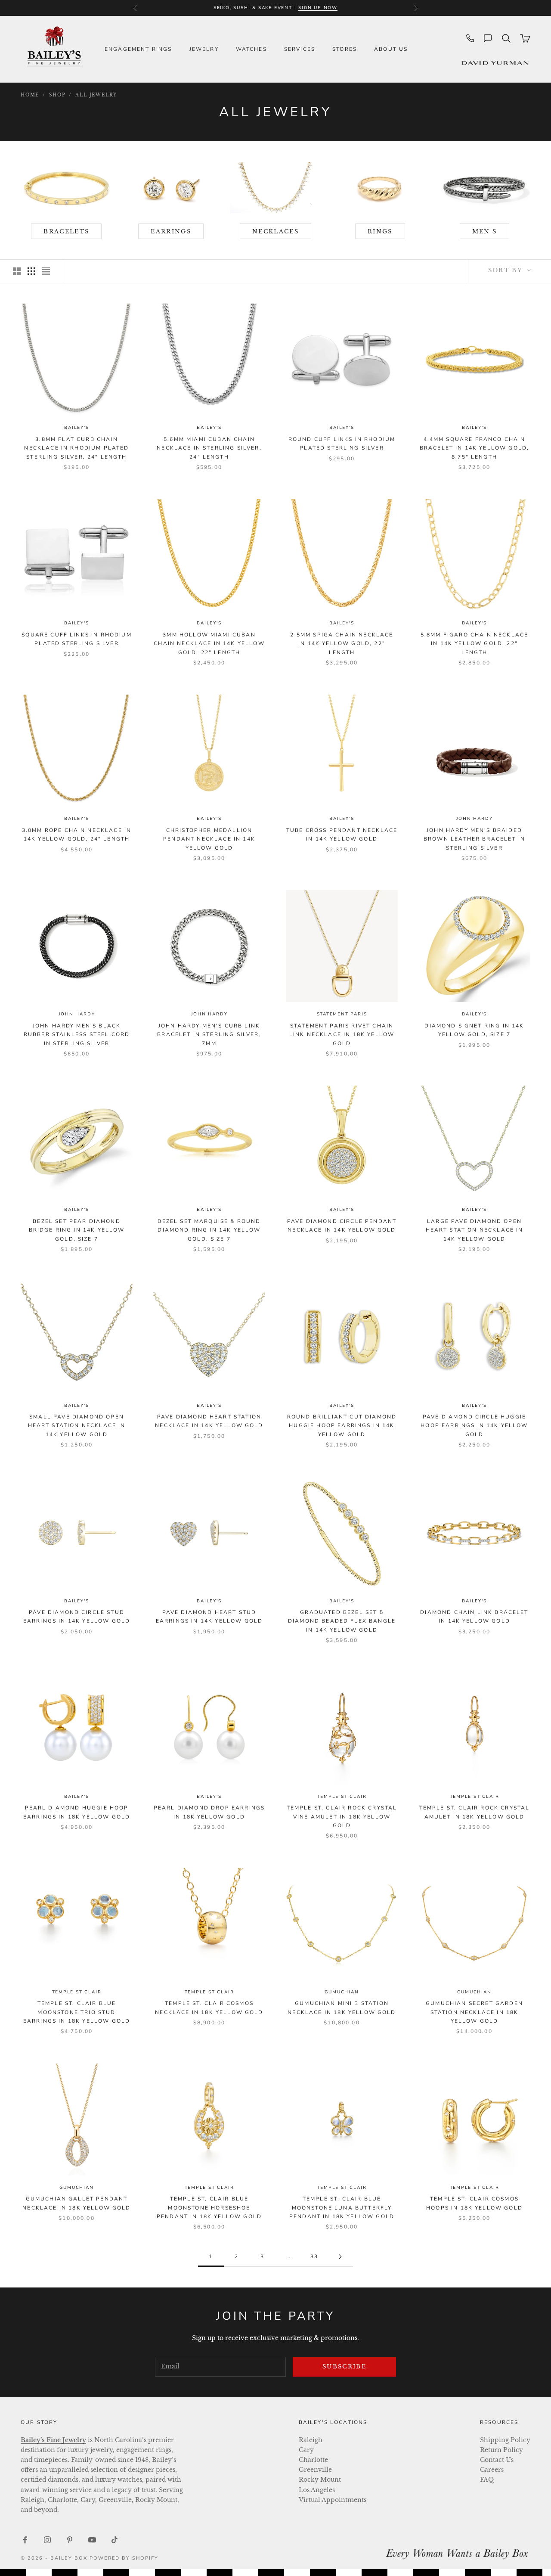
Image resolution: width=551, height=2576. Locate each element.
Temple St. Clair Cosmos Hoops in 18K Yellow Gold (474, 2203)
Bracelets (66, 231)
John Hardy (475, 819)
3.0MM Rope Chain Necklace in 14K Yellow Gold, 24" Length (77, 835)
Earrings (171, 231)
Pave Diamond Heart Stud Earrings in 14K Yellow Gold (209, 1617)
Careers (492, 2470)
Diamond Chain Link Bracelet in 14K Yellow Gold (474, 1617)
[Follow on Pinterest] (70, 2540)
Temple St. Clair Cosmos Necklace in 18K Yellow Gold (209, 2008)
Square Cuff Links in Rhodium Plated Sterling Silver (76, 639)
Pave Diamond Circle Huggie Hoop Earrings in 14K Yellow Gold (474, 1426)
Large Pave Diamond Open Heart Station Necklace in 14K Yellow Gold (475, 1230)
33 (314, 2256)
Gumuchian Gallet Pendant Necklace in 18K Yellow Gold (76, 2203)
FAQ (487, 2480)
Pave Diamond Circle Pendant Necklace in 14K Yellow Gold (342, 1226)
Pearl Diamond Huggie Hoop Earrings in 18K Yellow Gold (77, 1812)
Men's (485, 231)
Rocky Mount (320, 2480)
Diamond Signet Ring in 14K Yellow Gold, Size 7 (474, 1030)
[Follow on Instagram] (47, 2540)
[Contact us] (488, 38)
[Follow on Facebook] (25, 2540)
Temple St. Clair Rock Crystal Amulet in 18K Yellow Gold (475, 1812)
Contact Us (497, 2460)
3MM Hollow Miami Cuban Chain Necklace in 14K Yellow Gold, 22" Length (209, 644)
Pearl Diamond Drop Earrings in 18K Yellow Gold (209, 1812)
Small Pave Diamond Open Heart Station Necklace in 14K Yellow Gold (77, 1426)
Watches (251, 49)
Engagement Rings (138, 49)
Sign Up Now (318, 8)
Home (30, 95)
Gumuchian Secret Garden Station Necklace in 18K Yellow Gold (474, 2012)
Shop (57, 95)
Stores (345, 49)
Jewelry (204, 49)
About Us (391, 49)
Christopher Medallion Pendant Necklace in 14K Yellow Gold (209, 839)
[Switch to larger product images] (17, 271)
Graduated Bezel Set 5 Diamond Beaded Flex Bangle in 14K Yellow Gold (342, 1621)
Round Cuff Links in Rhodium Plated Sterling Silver (342, 444)
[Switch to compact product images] (46, 271)
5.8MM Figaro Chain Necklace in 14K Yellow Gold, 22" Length (474, 644)
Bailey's (76, 428)
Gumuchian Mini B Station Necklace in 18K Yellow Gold (342, 2008)
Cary (306, 2450)
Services (300, 49)
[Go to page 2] (340, 2257)
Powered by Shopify (124, 2558)
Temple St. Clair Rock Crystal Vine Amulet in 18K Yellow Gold (342, 1817)
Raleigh (311, 2440)
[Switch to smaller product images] (31, 271)
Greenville (315, 2470)
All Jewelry (96, 95)
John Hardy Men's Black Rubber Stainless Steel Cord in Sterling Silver (77, 1035)
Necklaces (275, 231)
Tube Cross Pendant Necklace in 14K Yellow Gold (342, 835)
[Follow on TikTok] (115, 2540)
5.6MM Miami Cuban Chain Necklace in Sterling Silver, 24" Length (209, 448)
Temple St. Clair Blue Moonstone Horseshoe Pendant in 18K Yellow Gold (209, 2208)
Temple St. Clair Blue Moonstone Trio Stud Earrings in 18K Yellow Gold (77, 2012)
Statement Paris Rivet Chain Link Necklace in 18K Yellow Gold (342, 1035)
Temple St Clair (342, 1797)
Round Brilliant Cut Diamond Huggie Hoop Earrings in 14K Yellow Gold (342, 1426)
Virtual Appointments (333, 2500)
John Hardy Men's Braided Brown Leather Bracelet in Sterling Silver (474, 839)
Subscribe (344, 2367)
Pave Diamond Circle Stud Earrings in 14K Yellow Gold (77, 1617)
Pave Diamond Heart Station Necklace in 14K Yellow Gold (209, 1421)
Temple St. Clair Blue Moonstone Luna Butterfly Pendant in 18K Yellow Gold (342, 2208)
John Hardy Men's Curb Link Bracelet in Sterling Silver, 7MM (209, 1035)
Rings (380, 231)
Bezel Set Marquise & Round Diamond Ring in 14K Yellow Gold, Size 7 (209, 1230)
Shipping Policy (505, 2440)
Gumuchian (342, 1992)
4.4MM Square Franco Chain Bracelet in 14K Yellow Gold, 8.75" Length (474, 448)
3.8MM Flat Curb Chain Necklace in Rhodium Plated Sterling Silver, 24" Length (76, 448)
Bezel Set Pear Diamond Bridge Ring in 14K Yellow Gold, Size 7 (77, 1230)
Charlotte (313, 2460)
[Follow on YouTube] (92, 2540)
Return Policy (501, 2450)
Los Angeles (317, 2490)
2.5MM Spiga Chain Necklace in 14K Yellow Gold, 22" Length (342, 644)
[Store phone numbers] (470, 38)
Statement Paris (342, 1014)
